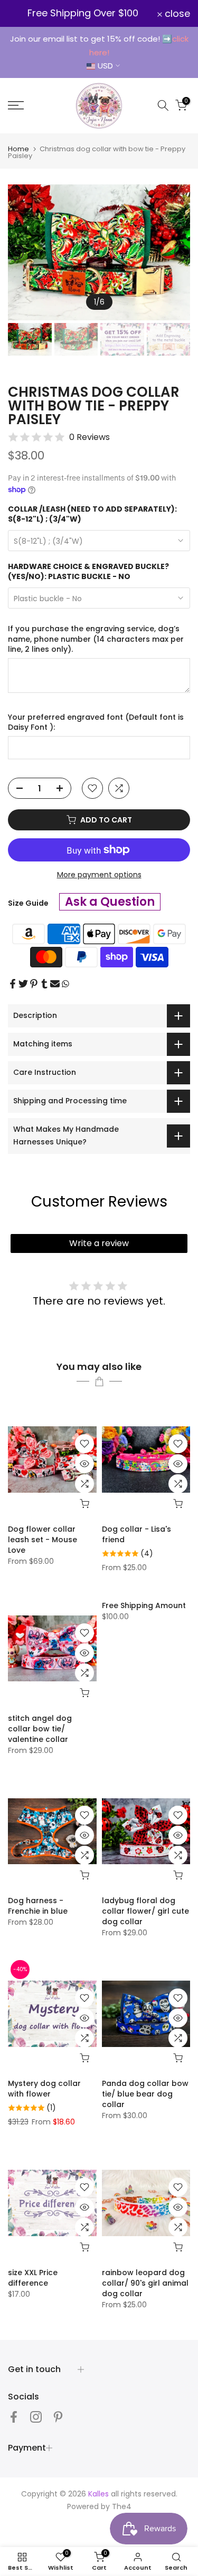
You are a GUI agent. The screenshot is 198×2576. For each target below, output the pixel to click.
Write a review (99, 1243)
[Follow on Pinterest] (58, 2417)
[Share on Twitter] (23, 984)
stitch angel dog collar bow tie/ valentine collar (40, 1729)
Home (18, 149)
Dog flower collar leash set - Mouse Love (43, 1540)
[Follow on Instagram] (36, 2417)
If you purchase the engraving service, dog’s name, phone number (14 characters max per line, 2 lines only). (96, 639)
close (176, 14)
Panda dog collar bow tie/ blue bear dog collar (145, 2094)
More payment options (99, 875)
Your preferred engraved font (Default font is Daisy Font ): (96, 723)
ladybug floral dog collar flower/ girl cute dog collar (145, 1911)
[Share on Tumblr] (44, 984)
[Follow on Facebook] (14, 2417)
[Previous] (16, 252)
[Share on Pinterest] (34, 984)
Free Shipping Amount (144, 1605)
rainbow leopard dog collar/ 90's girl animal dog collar (145, 2283)
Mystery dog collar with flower (44, 2089)
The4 (122, 2506)
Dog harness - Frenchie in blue (38, 1906)
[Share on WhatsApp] (65, 984)
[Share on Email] (55, 984)
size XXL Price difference (33, 2278)
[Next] (182, 252)
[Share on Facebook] (13, 984)
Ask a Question (110, 902)
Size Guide (28, 903)
